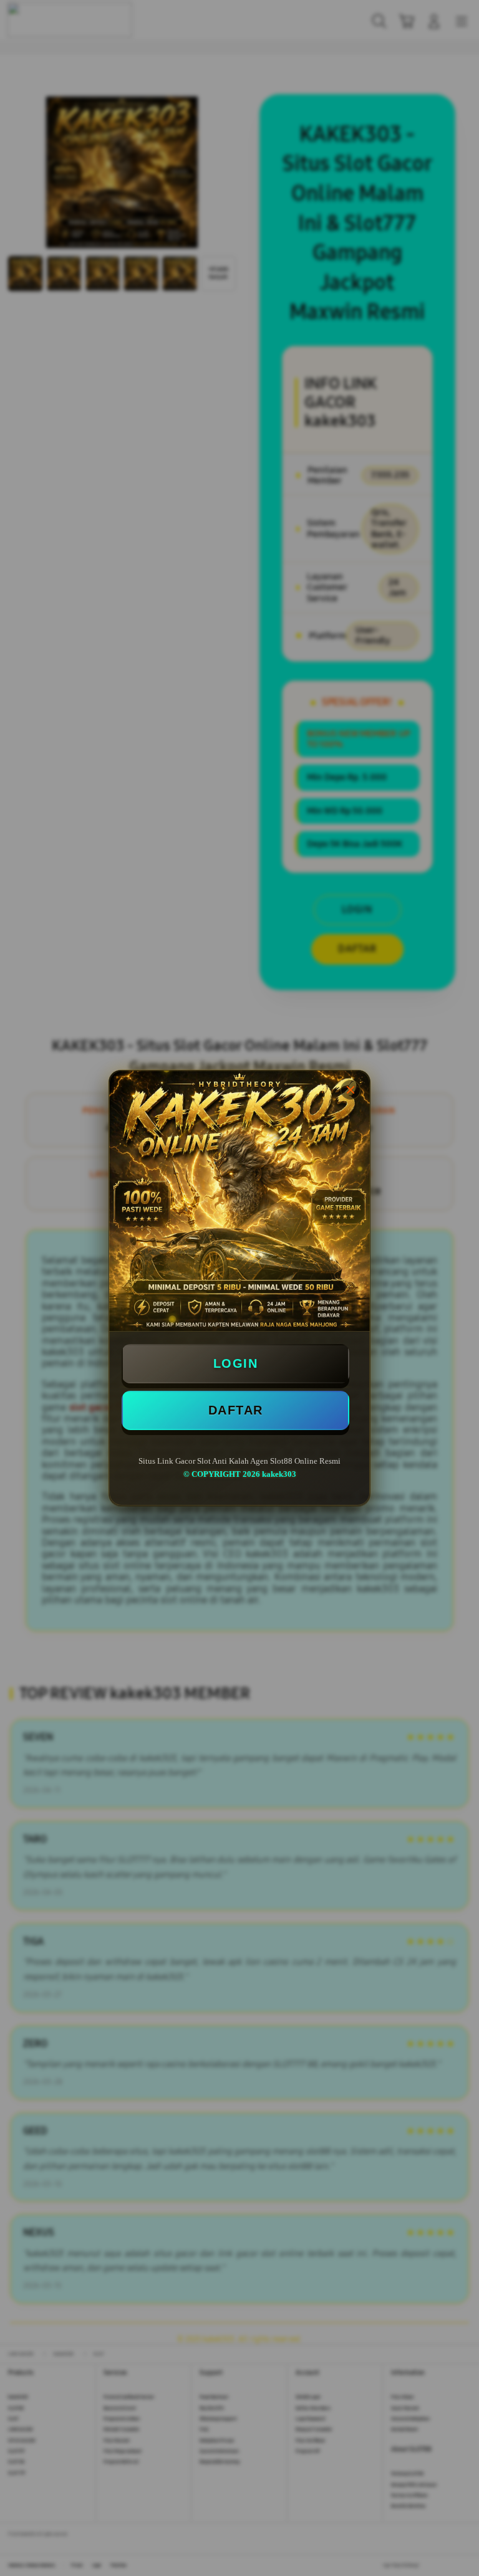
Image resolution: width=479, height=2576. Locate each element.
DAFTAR (236, 1410)
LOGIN (236, 1363)
